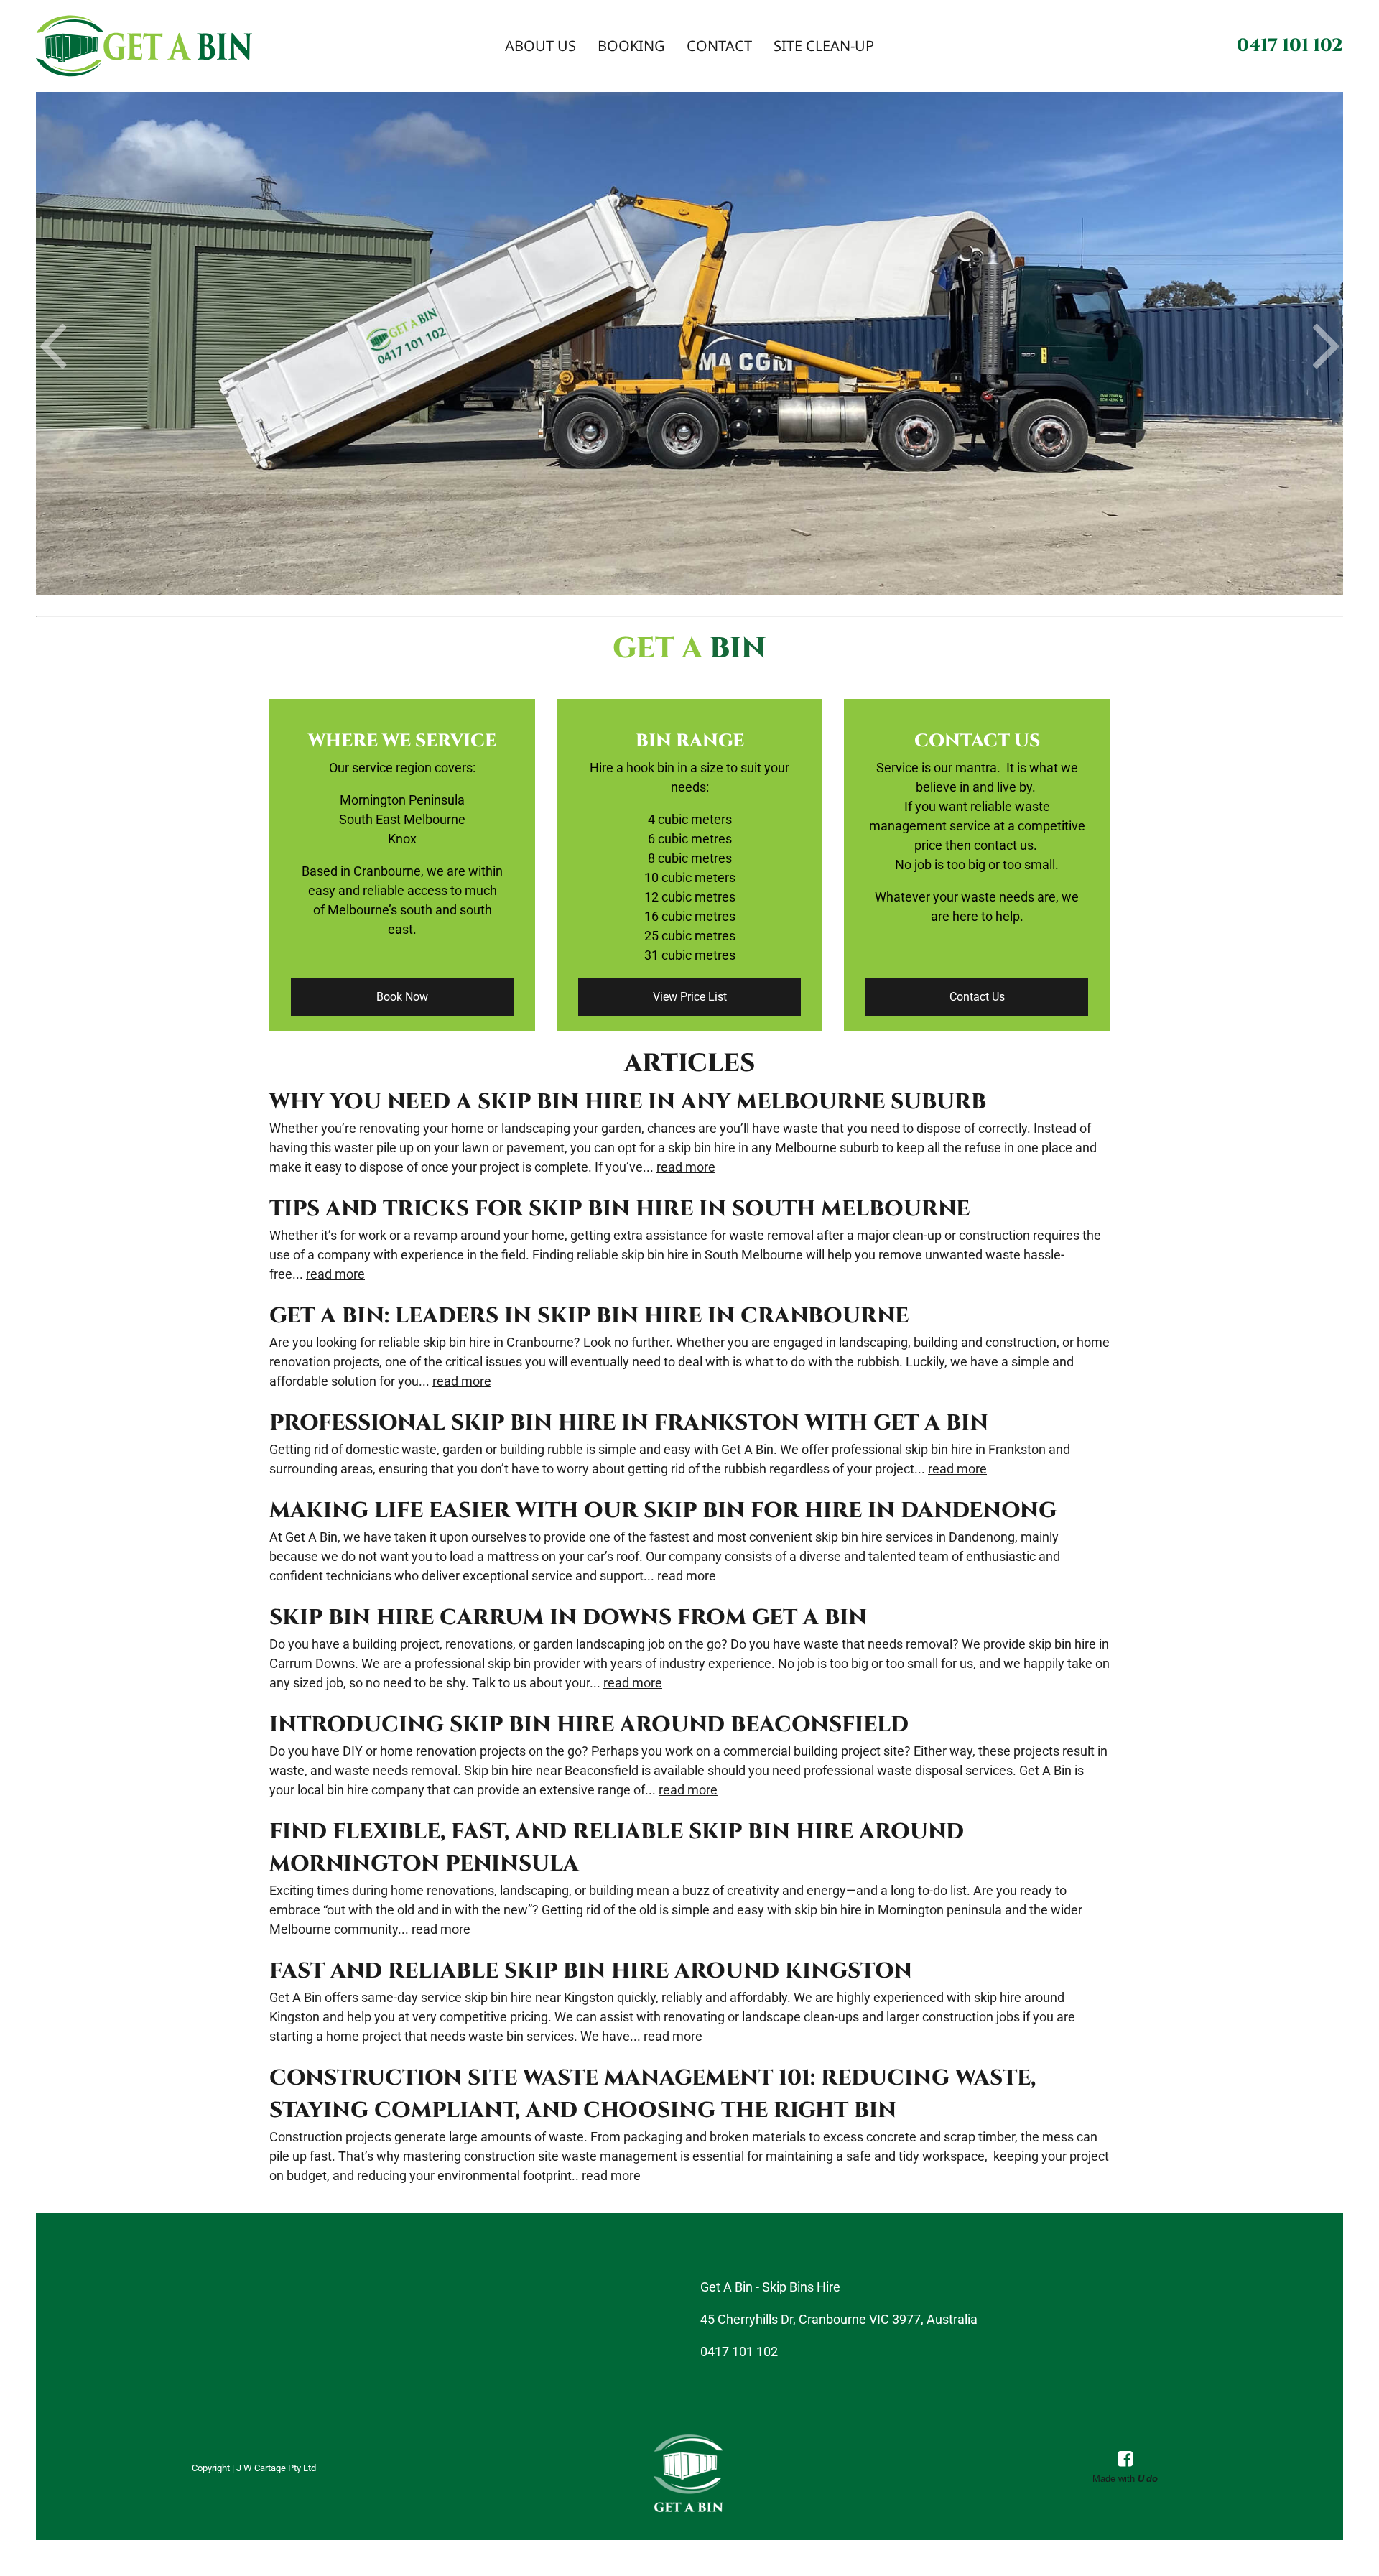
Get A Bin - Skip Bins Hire (770, 2287)
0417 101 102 (1290, 46)
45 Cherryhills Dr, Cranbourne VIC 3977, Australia (839, 2319)
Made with (1125, 2479)
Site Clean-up (824, 46)
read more (686, 1167)
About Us (540, 46)
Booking (631, 46)
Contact (719, 46)
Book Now (402, 997)
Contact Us (977, 997)
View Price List (690, 997)
